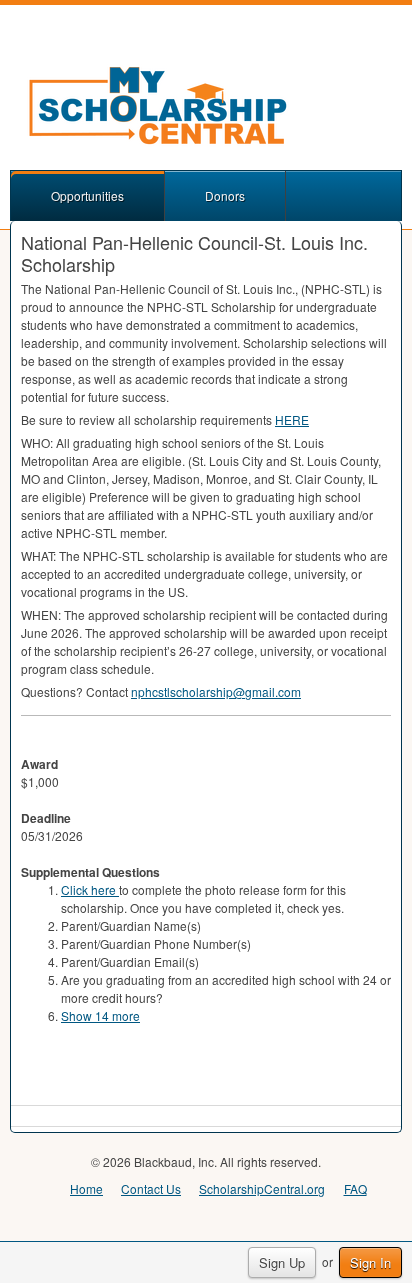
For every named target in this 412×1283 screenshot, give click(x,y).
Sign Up (282, 1262)
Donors (225, 195)
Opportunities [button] (87, 195)
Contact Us (151, 1188)
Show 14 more (100, 1015)
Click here (90, 889)
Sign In (370, 1262)
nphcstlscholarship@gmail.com (216, 691)
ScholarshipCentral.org (262, 1188)
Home (86, 1188)
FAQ (355, 1188)
